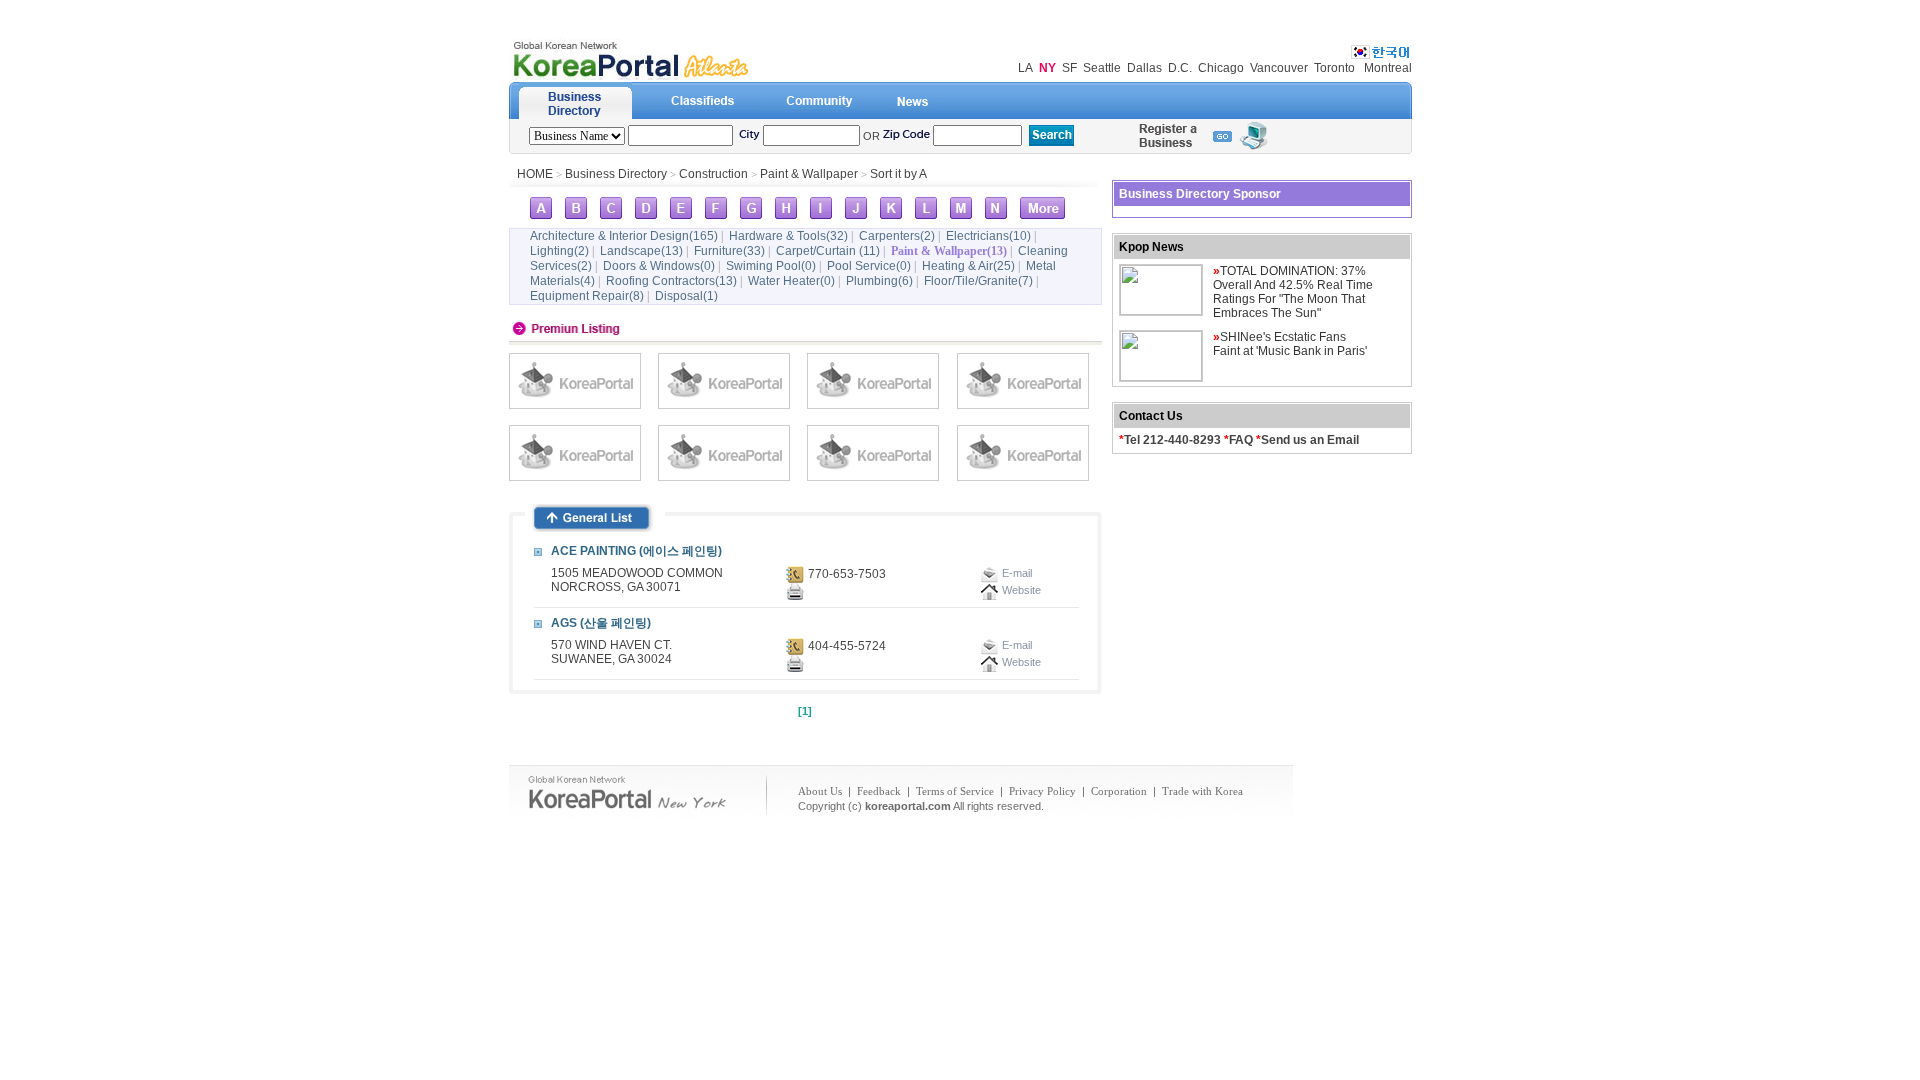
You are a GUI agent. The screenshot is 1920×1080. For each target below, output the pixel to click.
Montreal (1388, 68)
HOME (535, 174)
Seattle (1102, 68)
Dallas (1144, 68)
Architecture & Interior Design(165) (624, 236)
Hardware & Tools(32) (788, 236)
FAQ (1241, 440)
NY (1047, 68)
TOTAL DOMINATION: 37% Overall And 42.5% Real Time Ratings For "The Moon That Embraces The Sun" (1293, 292)
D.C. (1180, 68)
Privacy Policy (1042, 791)
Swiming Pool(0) (771, 266)
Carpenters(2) (897, 236)
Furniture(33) (729, 251)
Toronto (1334, 68)
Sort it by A (898, 174)
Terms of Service (955, 791)
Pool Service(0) (869, 266)
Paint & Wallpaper (809, 174)
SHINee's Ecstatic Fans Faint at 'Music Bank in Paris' (1290, 344)
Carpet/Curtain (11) (828, 251)
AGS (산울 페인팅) (601, 623)
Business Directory (616, 174)
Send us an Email (1310, 440)
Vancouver (1279, 68)
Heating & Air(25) (968, 266)
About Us (820, 791)
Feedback (879, 791)
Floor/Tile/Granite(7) (978, 281)
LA (1025, 68)
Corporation (1119, 791)
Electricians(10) (988, 236)
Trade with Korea (1202, 791)
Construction (715, 174)
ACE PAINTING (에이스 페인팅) (636, 551)
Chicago (1221, 68)
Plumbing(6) (879, 281)
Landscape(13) (641, 251)
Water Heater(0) (791, 281)
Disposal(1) (686, 296)
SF (1069, 68)
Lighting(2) (559, 251)
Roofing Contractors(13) (671, 281)
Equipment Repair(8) (587, 296)
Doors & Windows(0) (659, 266)
